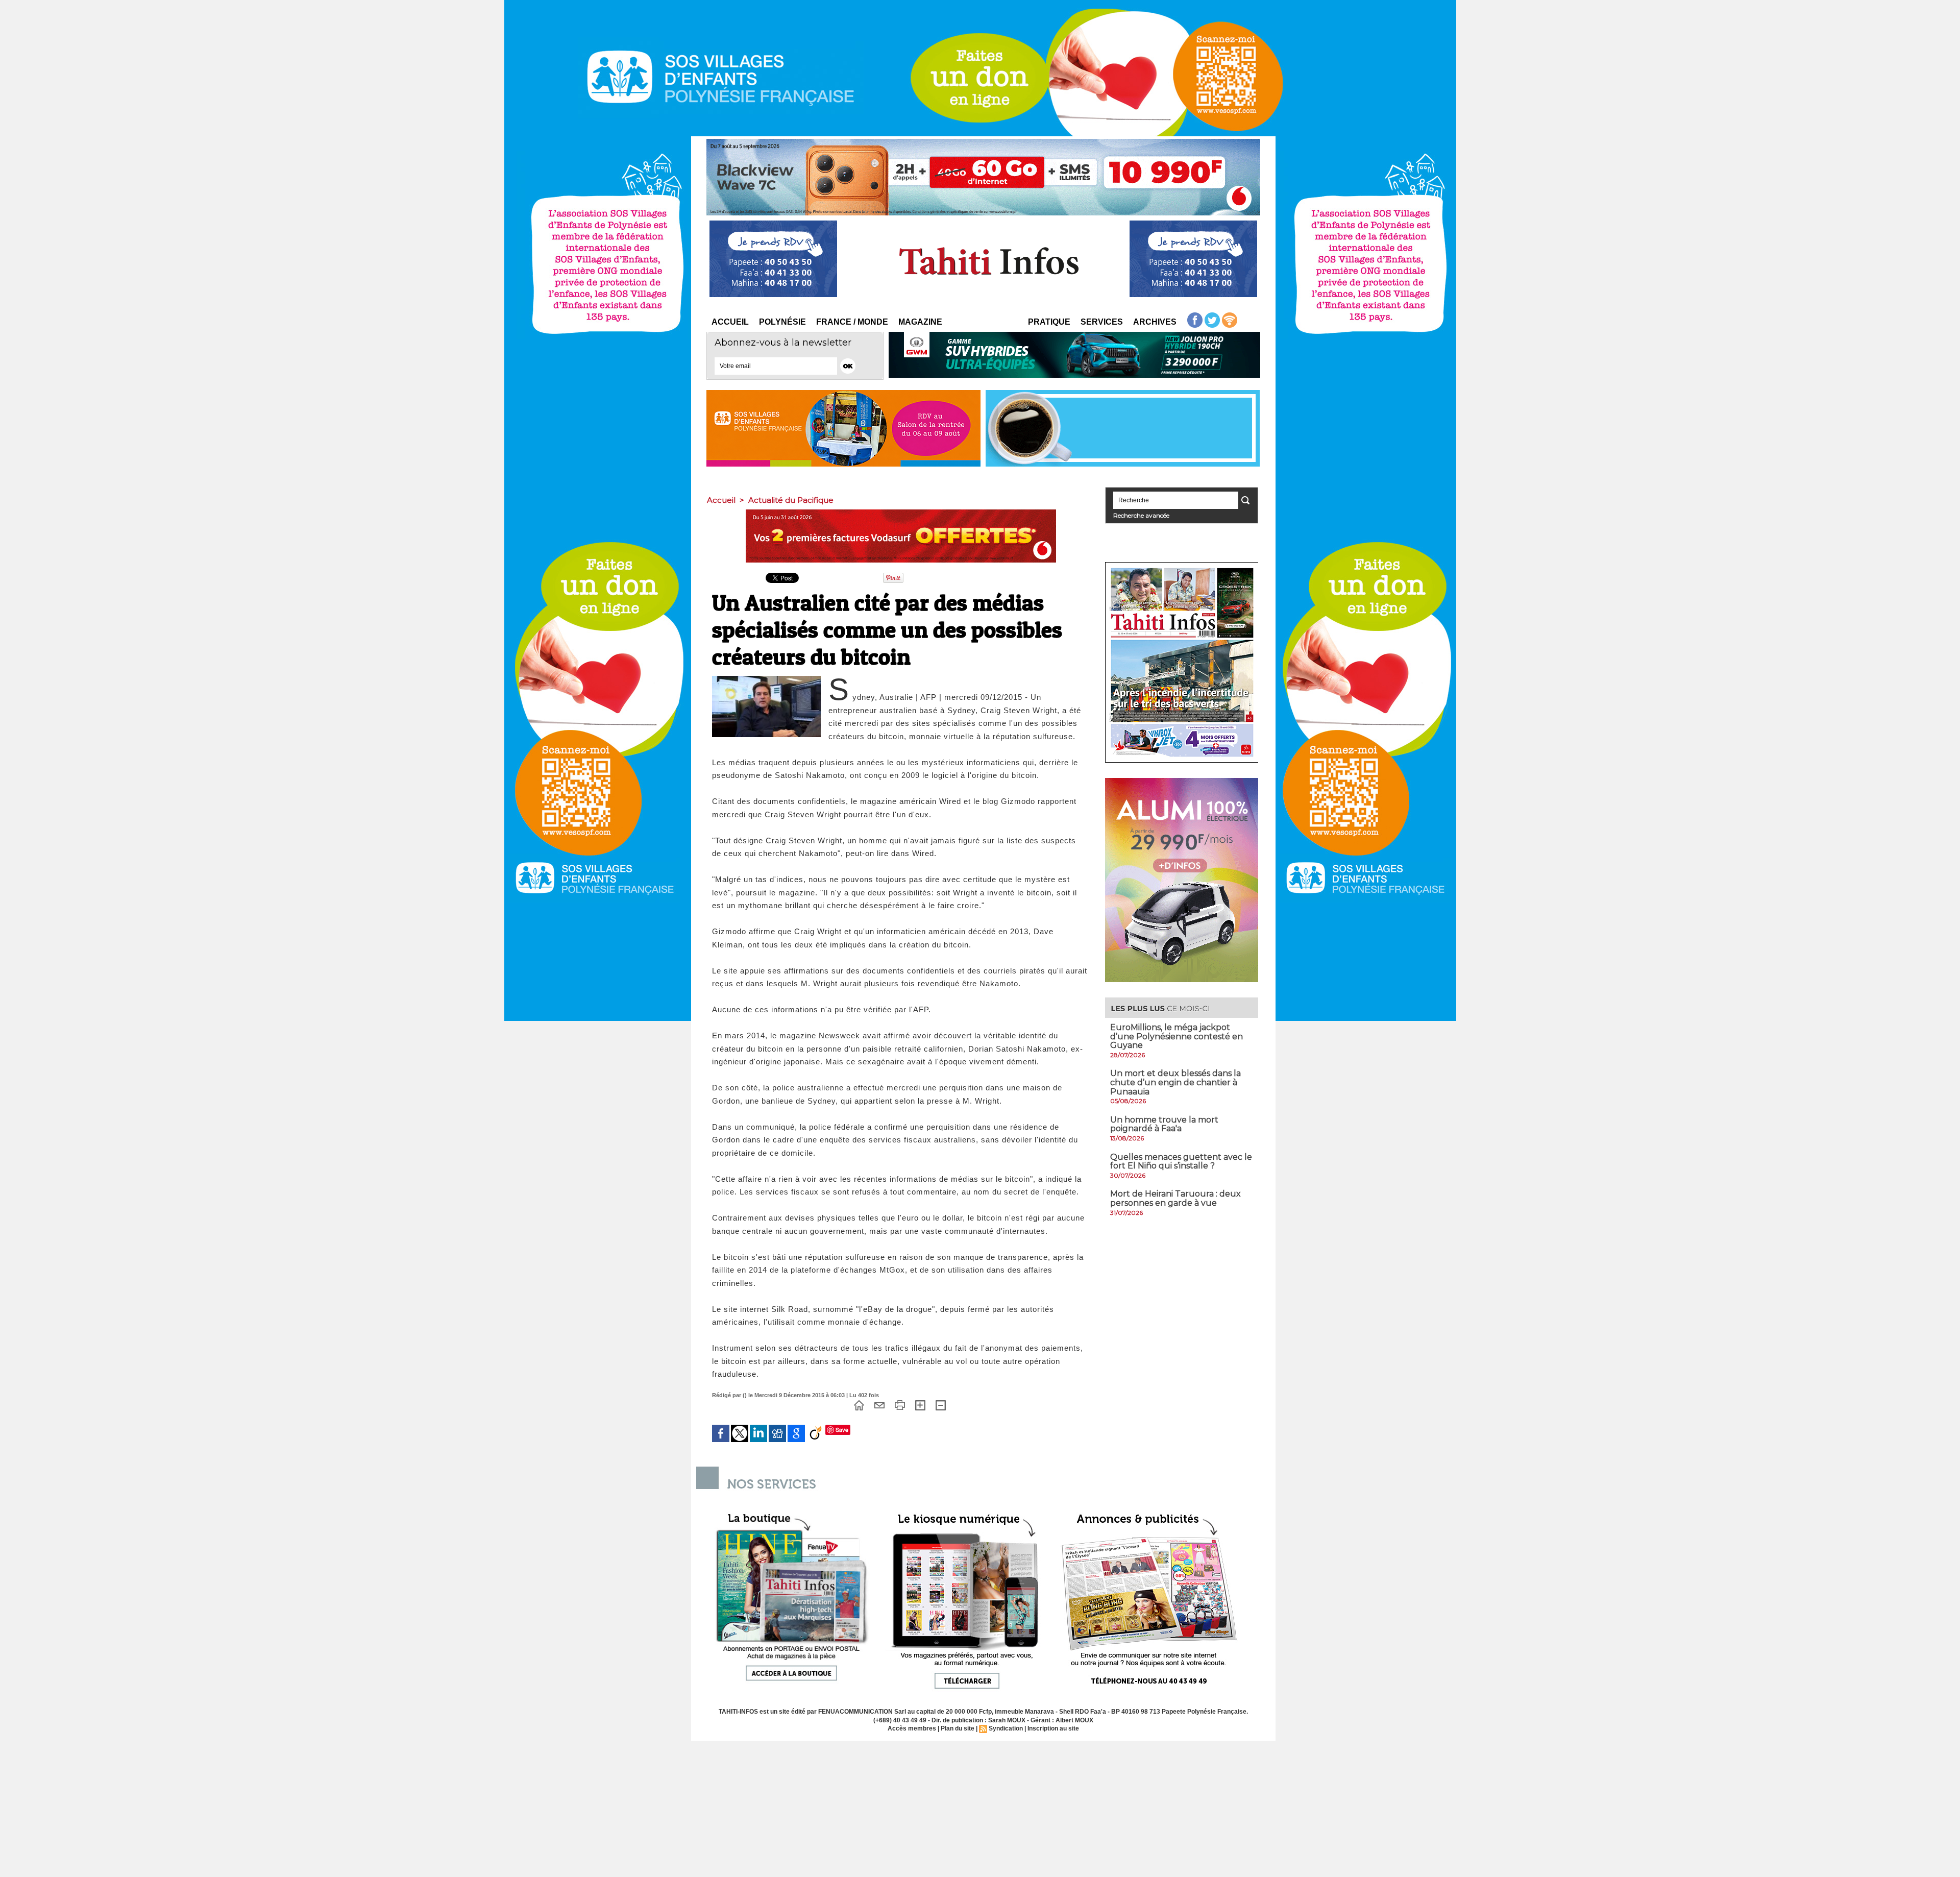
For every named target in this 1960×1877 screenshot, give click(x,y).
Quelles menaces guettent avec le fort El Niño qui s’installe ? (1181, 1162)
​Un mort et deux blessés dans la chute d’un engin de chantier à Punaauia (1175, 1082)
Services (1102, 322)
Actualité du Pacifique (791, 500)
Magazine (920, 322)
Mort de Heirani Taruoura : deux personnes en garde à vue (1175, 1198)
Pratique (1049, 322)
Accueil (730, 322)
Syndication (1006, 1728)
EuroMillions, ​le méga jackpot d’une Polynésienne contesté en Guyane (1177, 1036)
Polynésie (782, 322)
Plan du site (958, 1728)
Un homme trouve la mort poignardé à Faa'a (1164, 1124)
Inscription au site (1053, 1728)
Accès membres (912, 1728)
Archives (1155, 322)
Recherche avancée (1141, 515)
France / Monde (852, 322)
